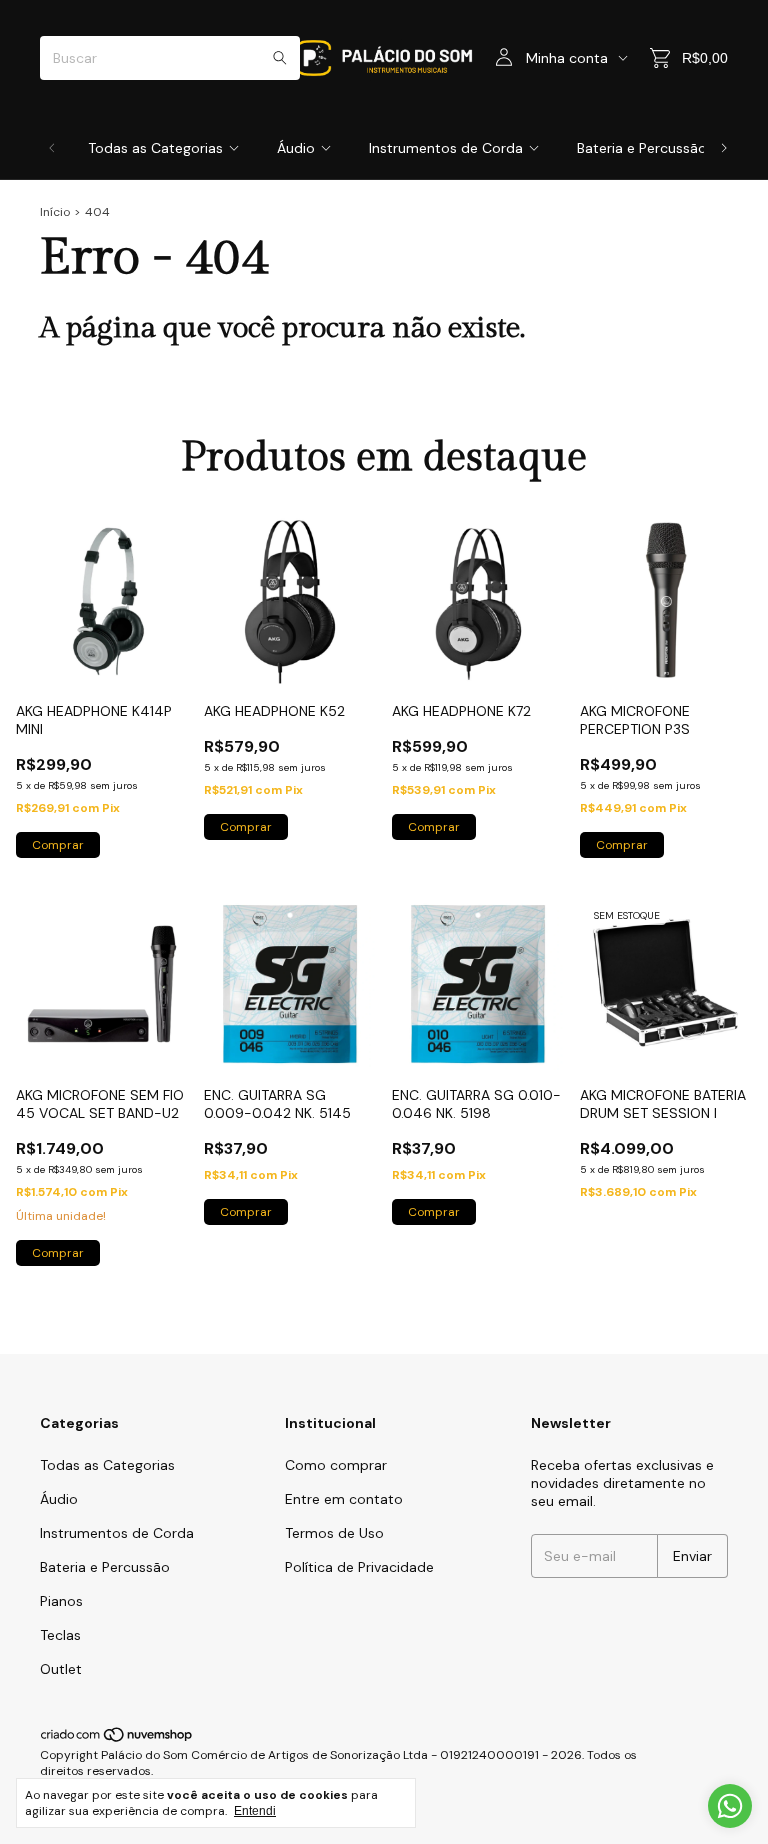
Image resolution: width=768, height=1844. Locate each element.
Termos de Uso (334, 1533)
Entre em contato (344, 1499)
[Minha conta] (504, 58)
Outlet (61, 1669)
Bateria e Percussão (642, 148)
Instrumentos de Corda (446, 148)
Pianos (61, 1601)
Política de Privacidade (359, 1567)
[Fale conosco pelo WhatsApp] (730, 1806)
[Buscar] (280, 58)
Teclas (60, 1635)
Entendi (255, 1811)
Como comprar (336, 1465)
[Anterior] (52, 148)
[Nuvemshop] (117, 1739)
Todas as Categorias (155, 148)
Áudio (296, 148)
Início (55, 212)
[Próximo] (724, 148)
